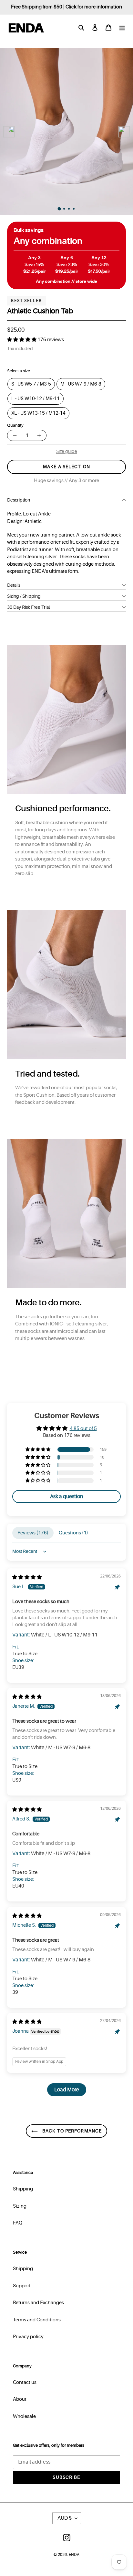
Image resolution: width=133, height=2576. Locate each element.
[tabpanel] (66, 132)
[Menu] (122, 28)
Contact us (25, 2382)
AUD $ (65, 2518)
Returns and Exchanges (38, 2303)
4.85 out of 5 (83, 1429)
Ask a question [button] (66, 1496)
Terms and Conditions (37, 2320)
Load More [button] (67, 2090)
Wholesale (24, 2416)
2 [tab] (65, 210)
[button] (22, 340)
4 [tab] (75, 210)
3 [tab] (70, 210)
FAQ (18, 2223)
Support (22, 2286)
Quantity (15, 425)
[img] (27, 1577)
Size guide (67, 451)
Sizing (20, 2206)
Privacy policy (28, 2337)
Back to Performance (71, 2131)
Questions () (73, 1533)
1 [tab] (61, 210)
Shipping (23, 2189)
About (20, 2399)
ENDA (74, 2555)
